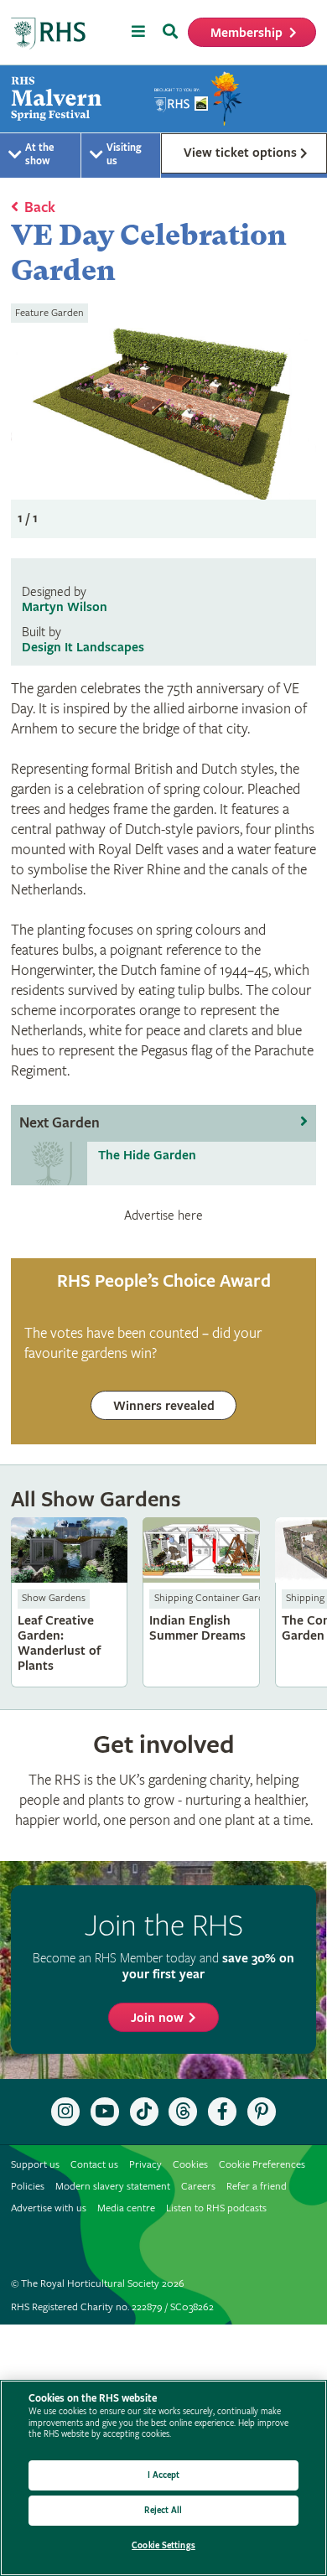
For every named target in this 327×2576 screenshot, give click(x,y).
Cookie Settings (163, 2545)
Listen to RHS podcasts (216, 2208)
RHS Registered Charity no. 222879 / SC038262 (112, 2307)
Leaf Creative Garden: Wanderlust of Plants (70, 1602)
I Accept (164, 2475)
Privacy (145, 2165)
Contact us (94, 2165)
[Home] (49, 34)
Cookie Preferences (262, 2165)
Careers (198, 2187)
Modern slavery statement (113, 2187)
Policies (28, 2187)
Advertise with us (49, 2208)
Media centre (126, 2208)
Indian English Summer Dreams (201, 1602)
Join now (157, 2018)
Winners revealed (164, 1406)
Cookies (190, 2165)
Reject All (163, 2510)
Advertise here (163, 1215)
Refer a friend (257, 2187)
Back (40, 207)
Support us (35, 2165)
